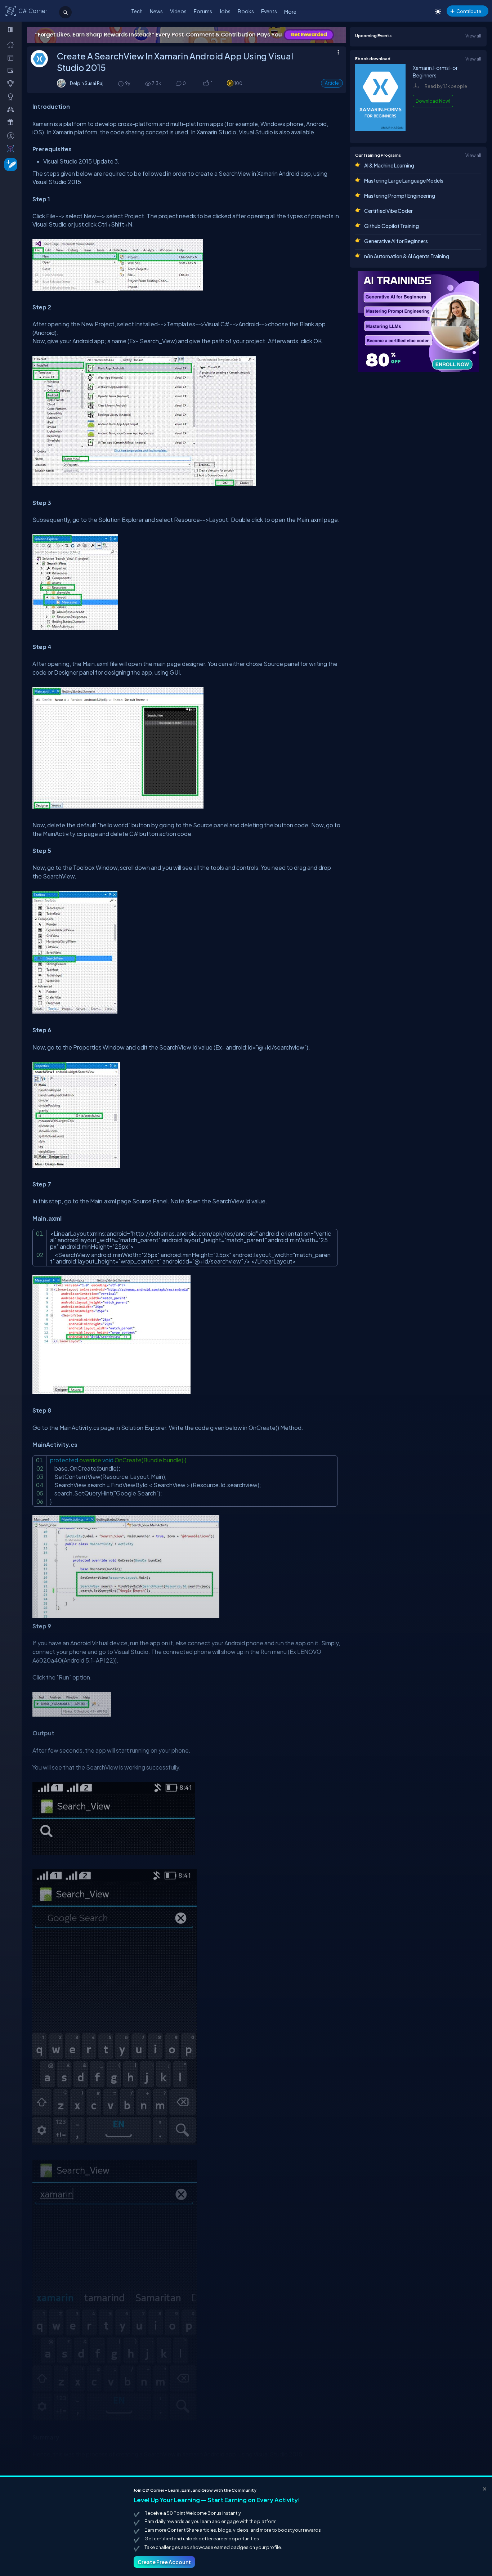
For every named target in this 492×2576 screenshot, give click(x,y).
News (156, 11)
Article (332, 83)
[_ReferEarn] (12, 122)
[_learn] (12, 83)
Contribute (469, 11)
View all (473, 36)
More (290, 12)
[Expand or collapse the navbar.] (11, 30)
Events (269, 11)
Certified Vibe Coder (388, 211)
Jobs (225, 11)
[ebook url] (380, 131)
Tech (137, 11)
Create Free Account (164, 2562)
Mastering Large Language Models (404, 180)
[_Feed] (12, 44)
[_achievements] (12, 97)
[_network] (12, 109)
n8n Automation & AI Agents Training (407, 256)
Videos (178, 11)
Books (246, 11)
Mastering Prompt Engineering (400, 196)
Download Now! (433, 101)
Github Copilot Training (392, 226)
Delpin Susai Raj (87, 83)
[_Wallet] (12, 70)
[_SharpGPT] (12, 148)
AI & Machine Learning (389, 165)
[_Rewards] (12, 135)
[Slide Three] (187, 35)
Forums (203, 11)
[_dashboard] (12, 57)
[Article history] (121, 83)
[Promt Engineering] (418, 322)
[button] (206, 84)
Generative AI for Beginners (396, 241)
